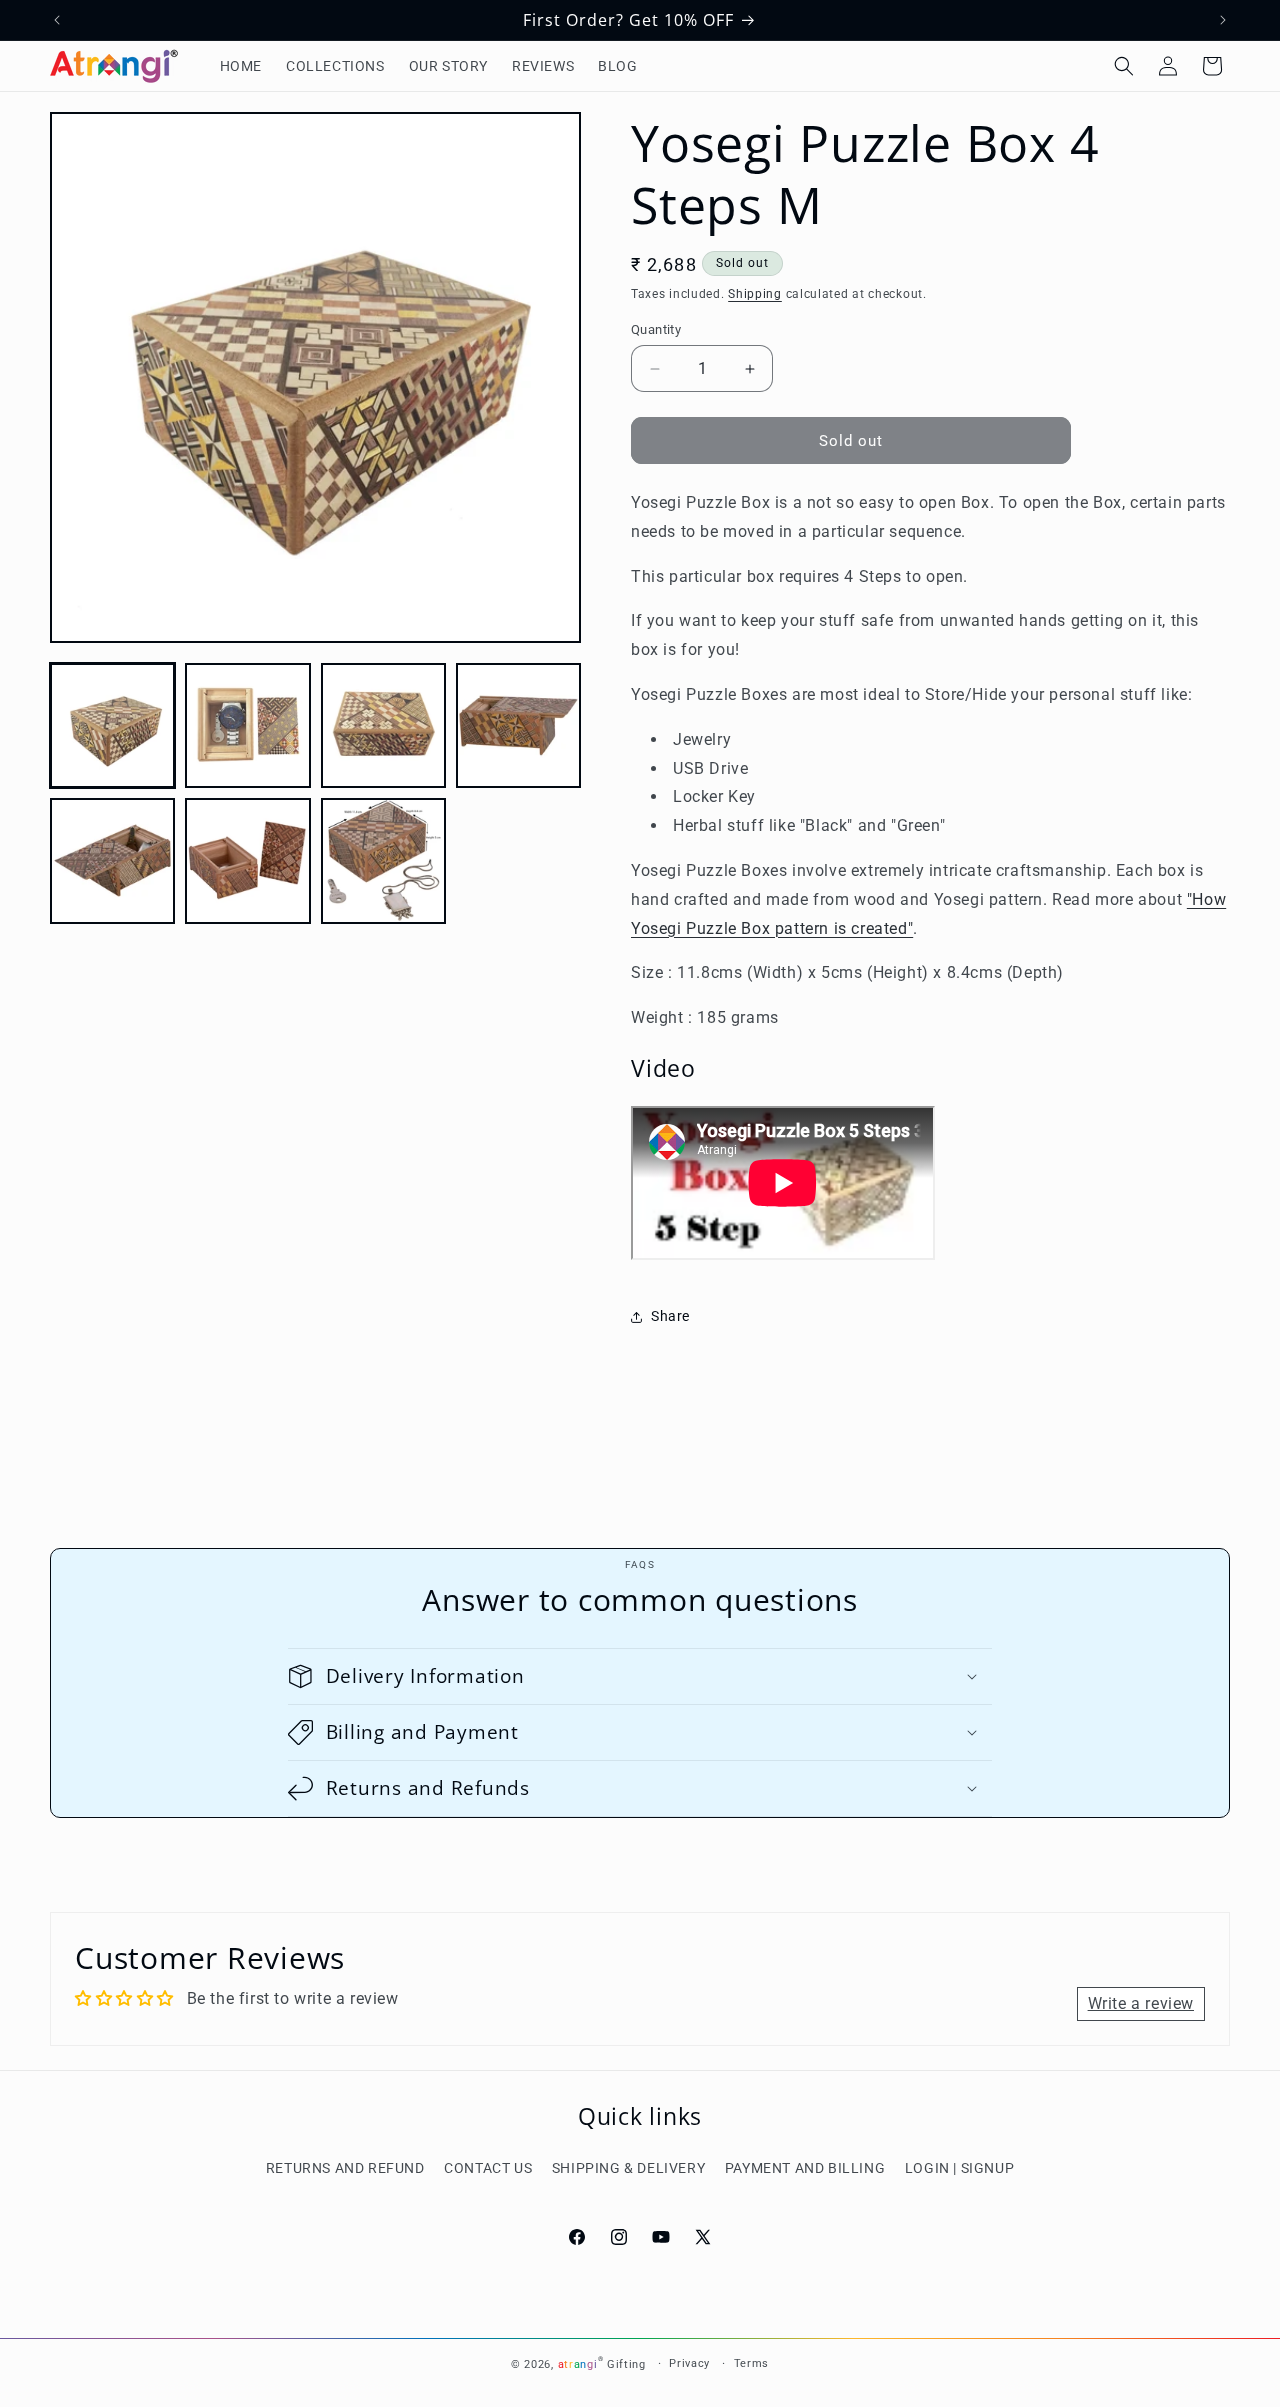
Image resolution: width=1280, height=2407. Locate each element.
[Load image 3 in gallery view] (383, 725)
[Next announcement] (1223, 20)
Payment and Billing (805, 2168)
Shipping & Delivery (628, 2168)
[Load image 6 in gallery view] (247, 860)
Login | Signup (959, 2168)
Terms (752, 2363)
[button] (1124, 66)
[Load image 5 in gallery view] (112, 860)
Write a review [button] (1141, 2003)
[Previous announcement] (57, 20)
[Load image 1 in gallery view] (112, 725)
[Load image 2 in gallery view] (247, 725)
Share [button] (670, 1316)
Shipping (755, 294)
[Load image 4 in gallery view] (518, 725)
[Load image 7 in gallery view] (383, 860)
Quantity (656, 329)
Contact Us (488, 2168)
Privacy (689, 2363)
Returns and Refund (345, 2168)
